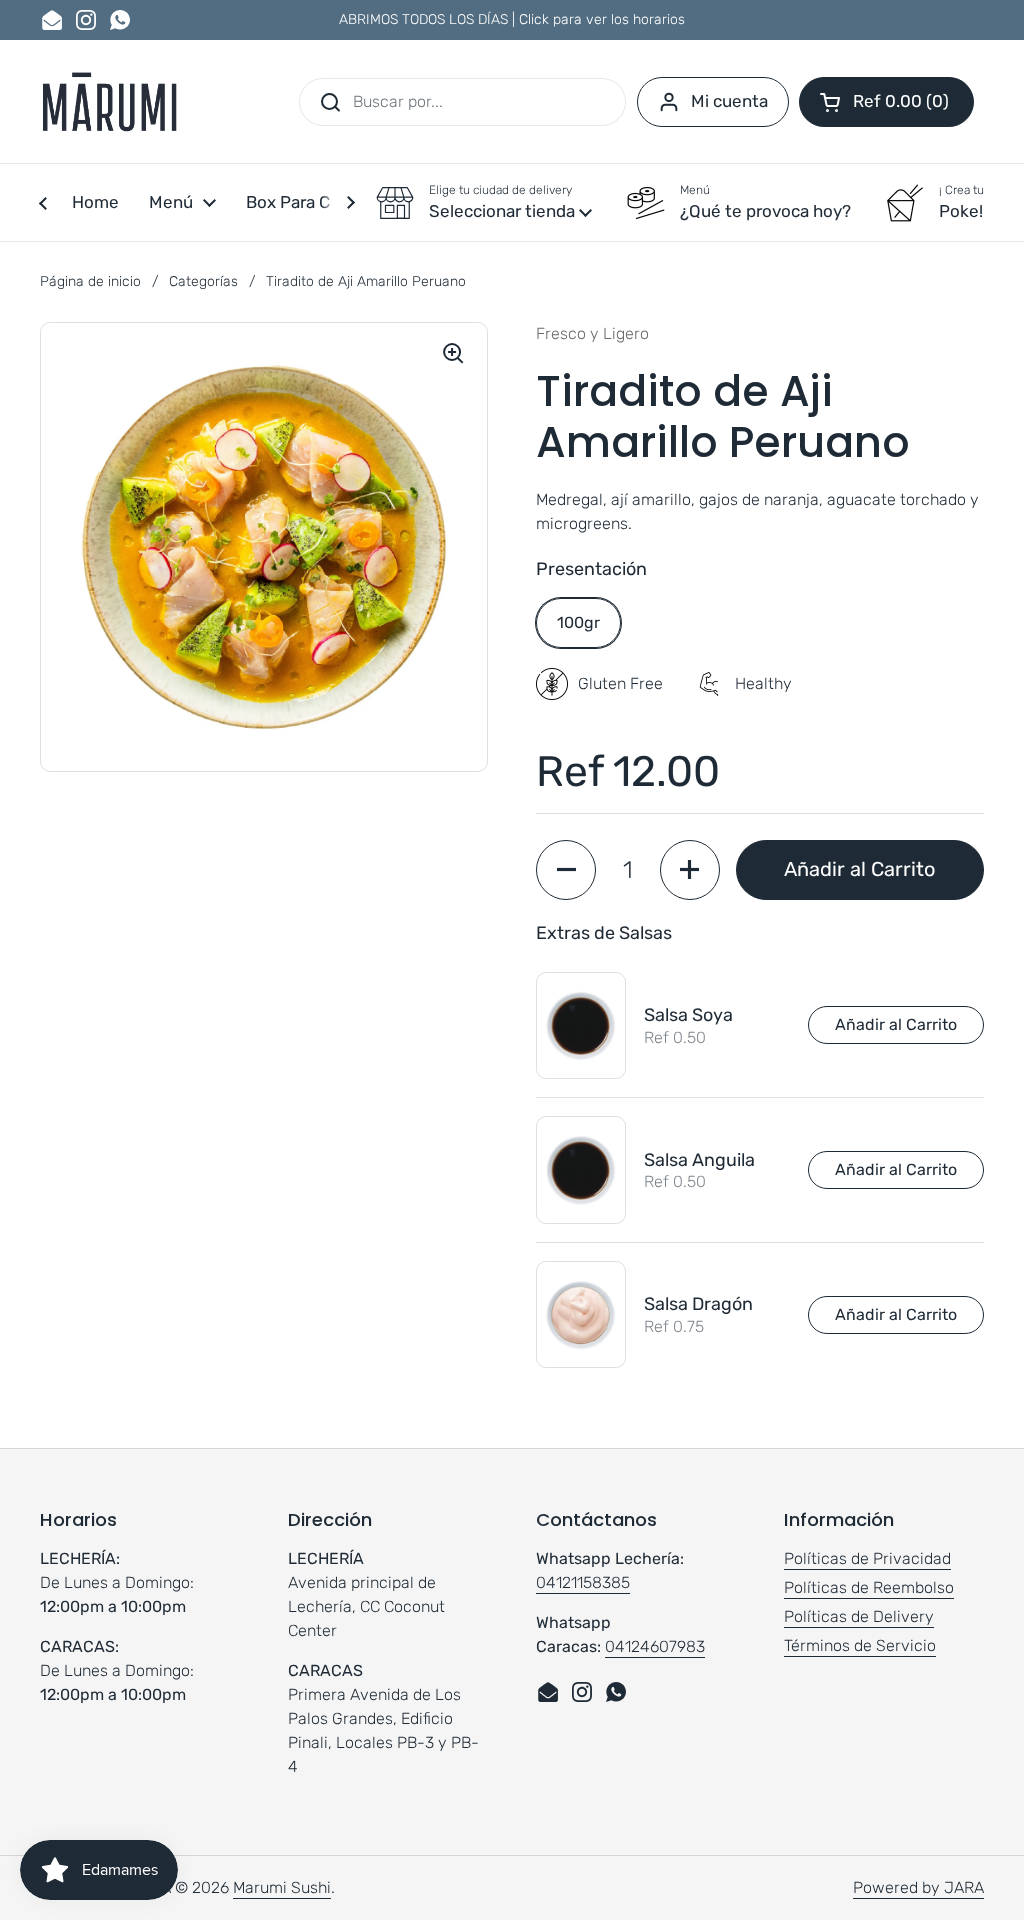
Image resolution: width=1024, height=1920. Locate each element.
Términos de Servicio (860, 1645)
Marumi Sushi (282, 1887)
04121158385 (583, 1582)
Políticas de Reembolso (869, 1587)
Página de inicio (90, 281)
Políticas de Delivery (859, 1616)
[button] (886, 102)
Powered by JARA (918, 1887)
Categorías (203, 281)
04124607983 (655, 1646)
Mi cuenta (729, 101)
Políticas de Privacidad (867, 1558)
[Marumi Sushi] (109, 101)
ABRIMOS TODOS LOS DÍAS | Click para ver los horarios (512, 19)
